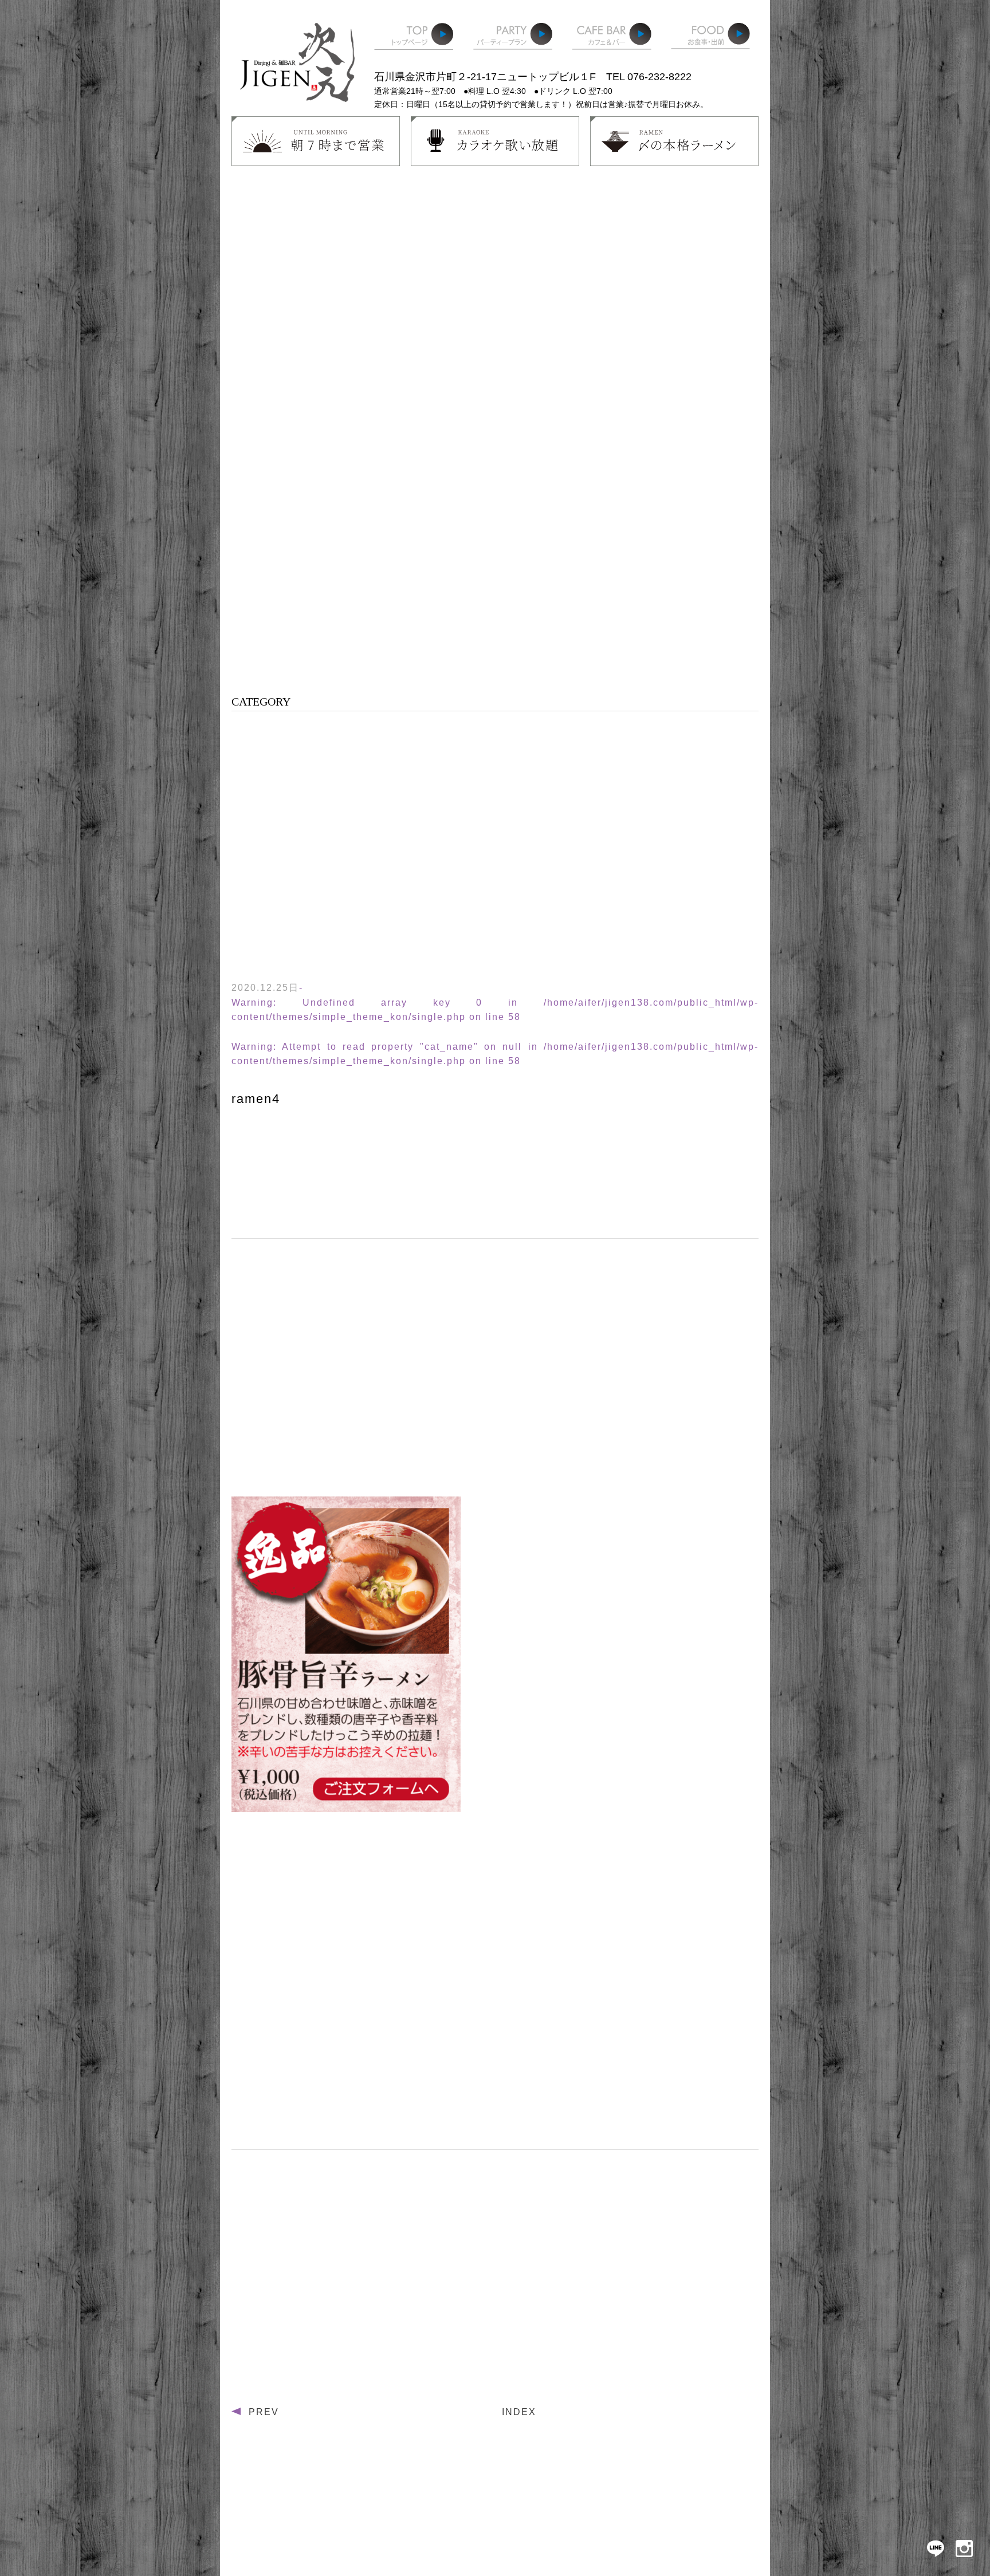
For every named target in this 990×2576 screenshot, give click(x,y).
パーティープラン (513, 40)
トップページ (414, 40)
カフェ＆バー (612, 40)
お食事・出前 (710, 40)
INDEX (519, 2412)
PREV (264, 2412)
